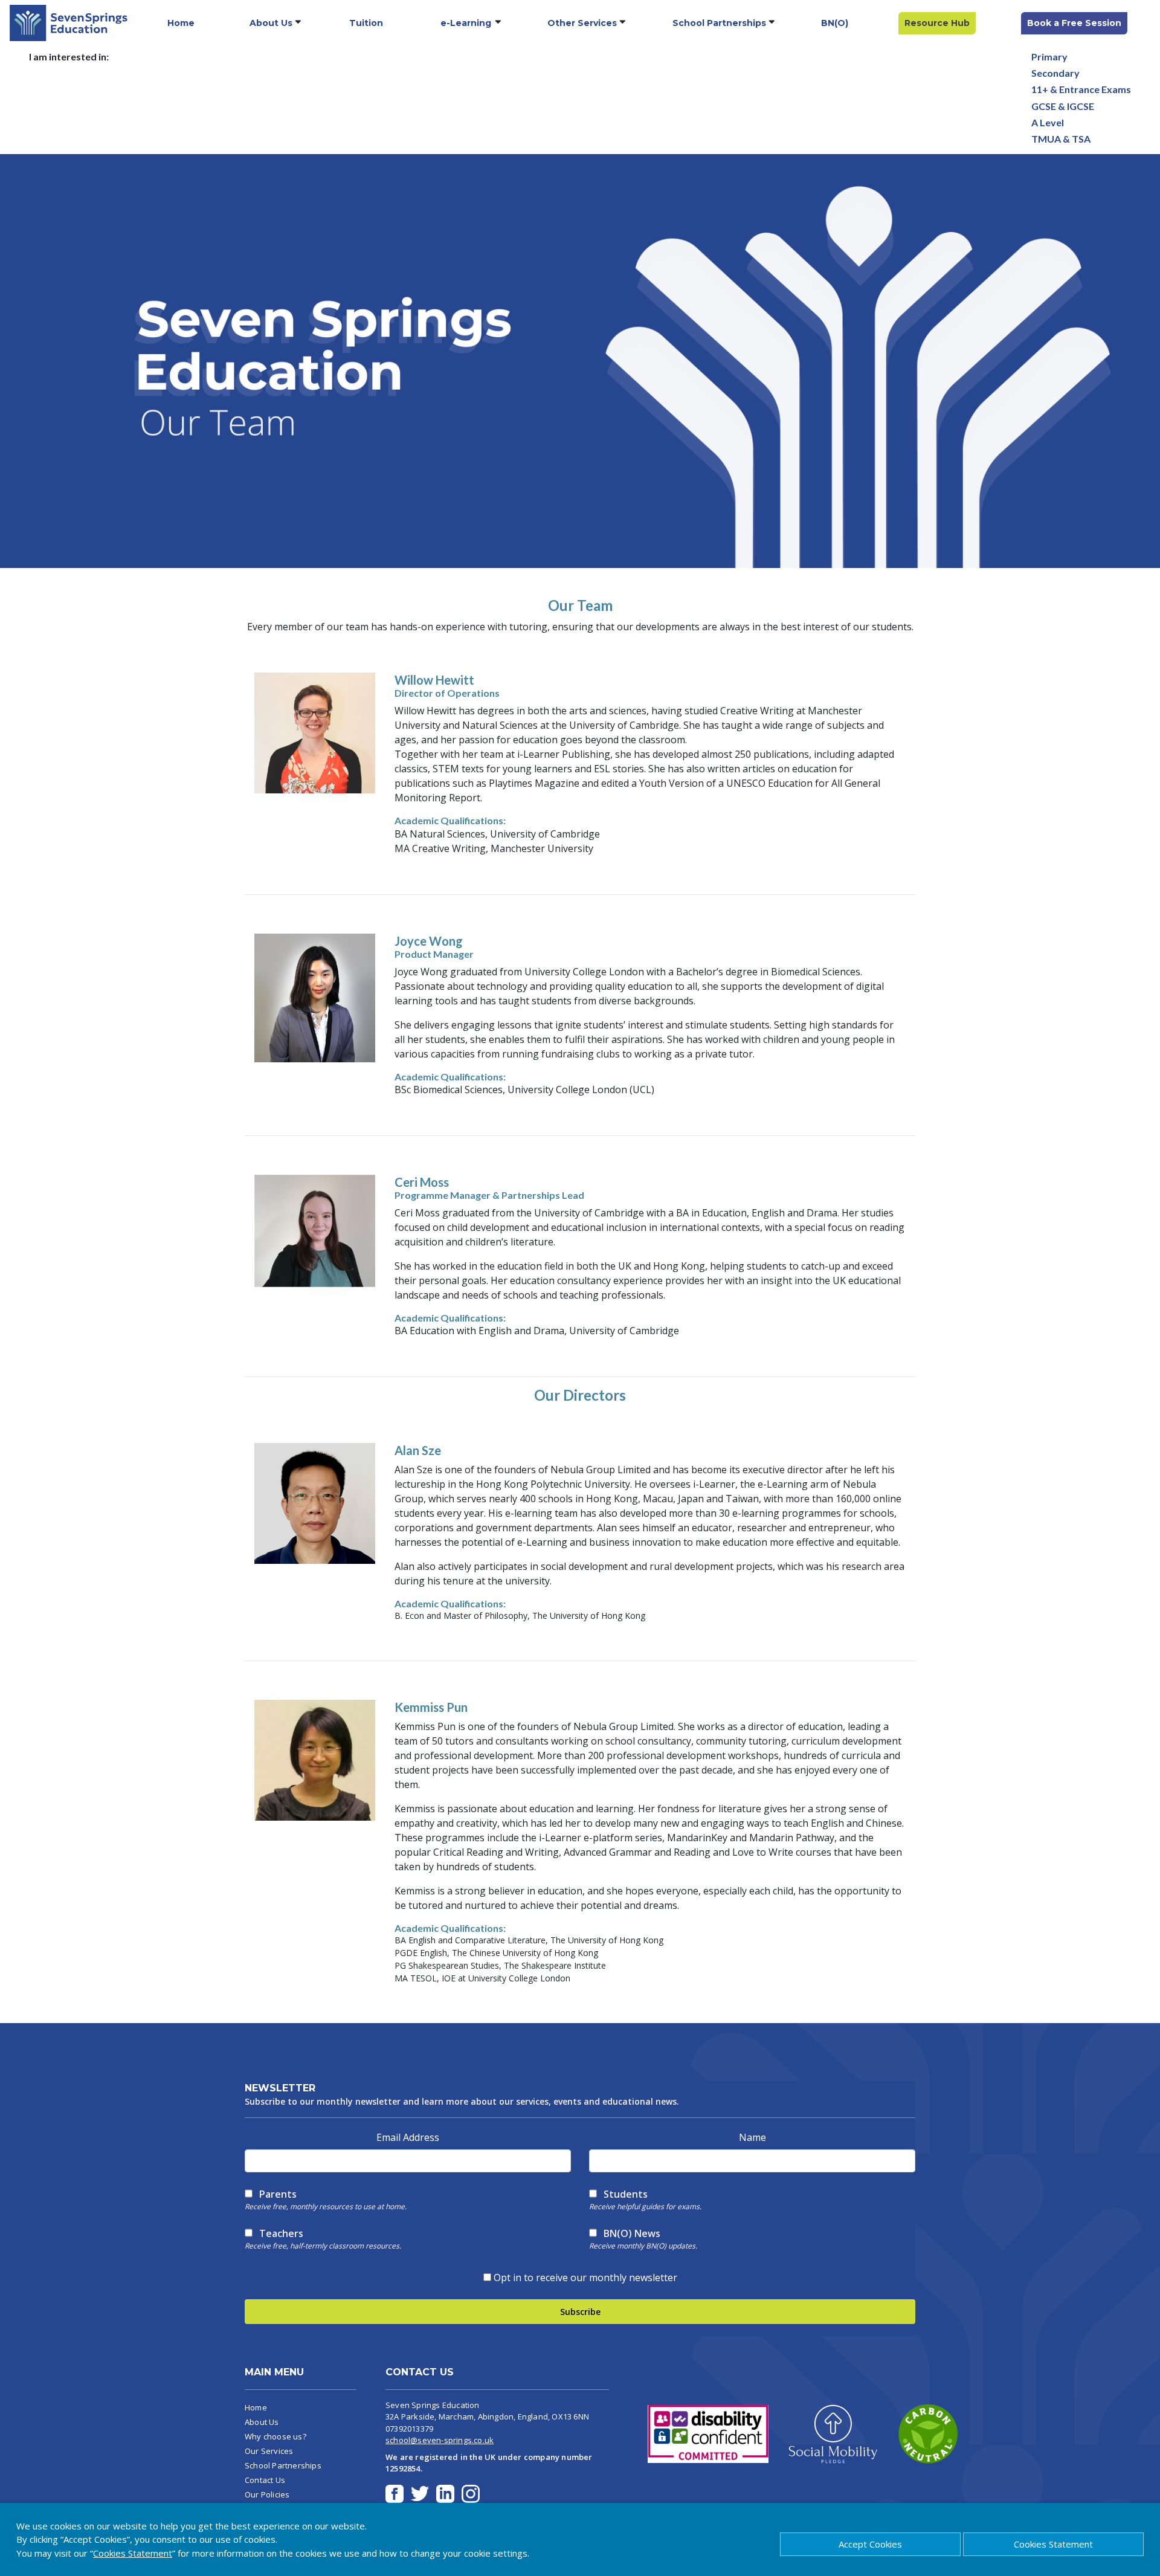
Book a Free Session (1074, 23)
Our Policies (267, 2494)
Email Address (408, 2137)
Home (181, 23)
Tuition (366, 23)
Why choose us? (275, 2436)
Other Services (582, 23)
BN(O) (835, 23)
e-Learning (466, 23)
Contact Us (265, 2480)
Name (752, 2137)
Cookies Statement (1053, 2544)
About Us (271, 23)
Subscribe (580, 2312)
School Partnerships (719, 23)
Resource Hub (937, 23)
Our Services (269, 2451)
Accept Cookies (870, 2544)
